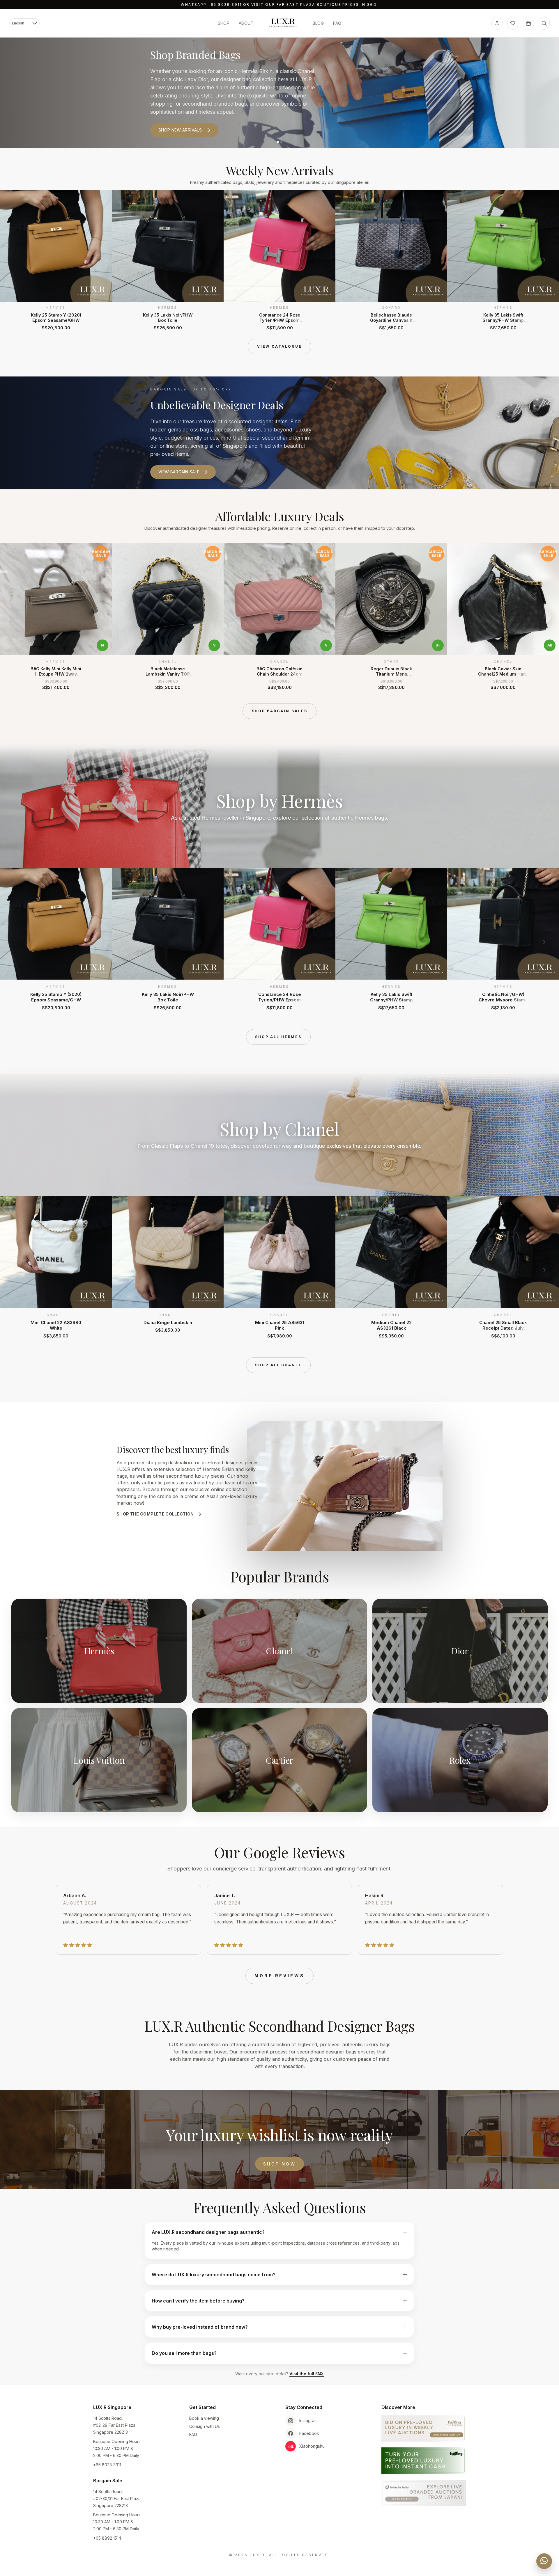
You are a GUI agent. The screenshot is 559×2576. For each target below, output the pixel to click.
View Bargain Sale (179, 472)
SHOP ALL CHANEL (278, 1365)
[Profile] (497, 23)
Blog (318, 23)
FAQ (337, 23)
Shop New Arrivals (180, 130)
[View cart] (528, 23)
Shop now (279, 2164)
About (246, 23)
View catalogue (279, 346)
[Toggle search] (544, 23)
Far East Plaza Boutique (309, 5)
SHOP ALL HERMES (278, 1037)
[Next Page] (544, 260)
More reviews (279, 1976)
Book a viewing (204, 2418)
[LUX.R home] (283, 23)
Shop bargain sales (280, 711)
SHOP (224, 23)
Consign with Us (205, 2426)
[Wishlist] (513, 23)
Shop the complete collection (155, 1514)
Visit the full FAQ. (307, 2374)
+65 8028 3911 (225, 5)
